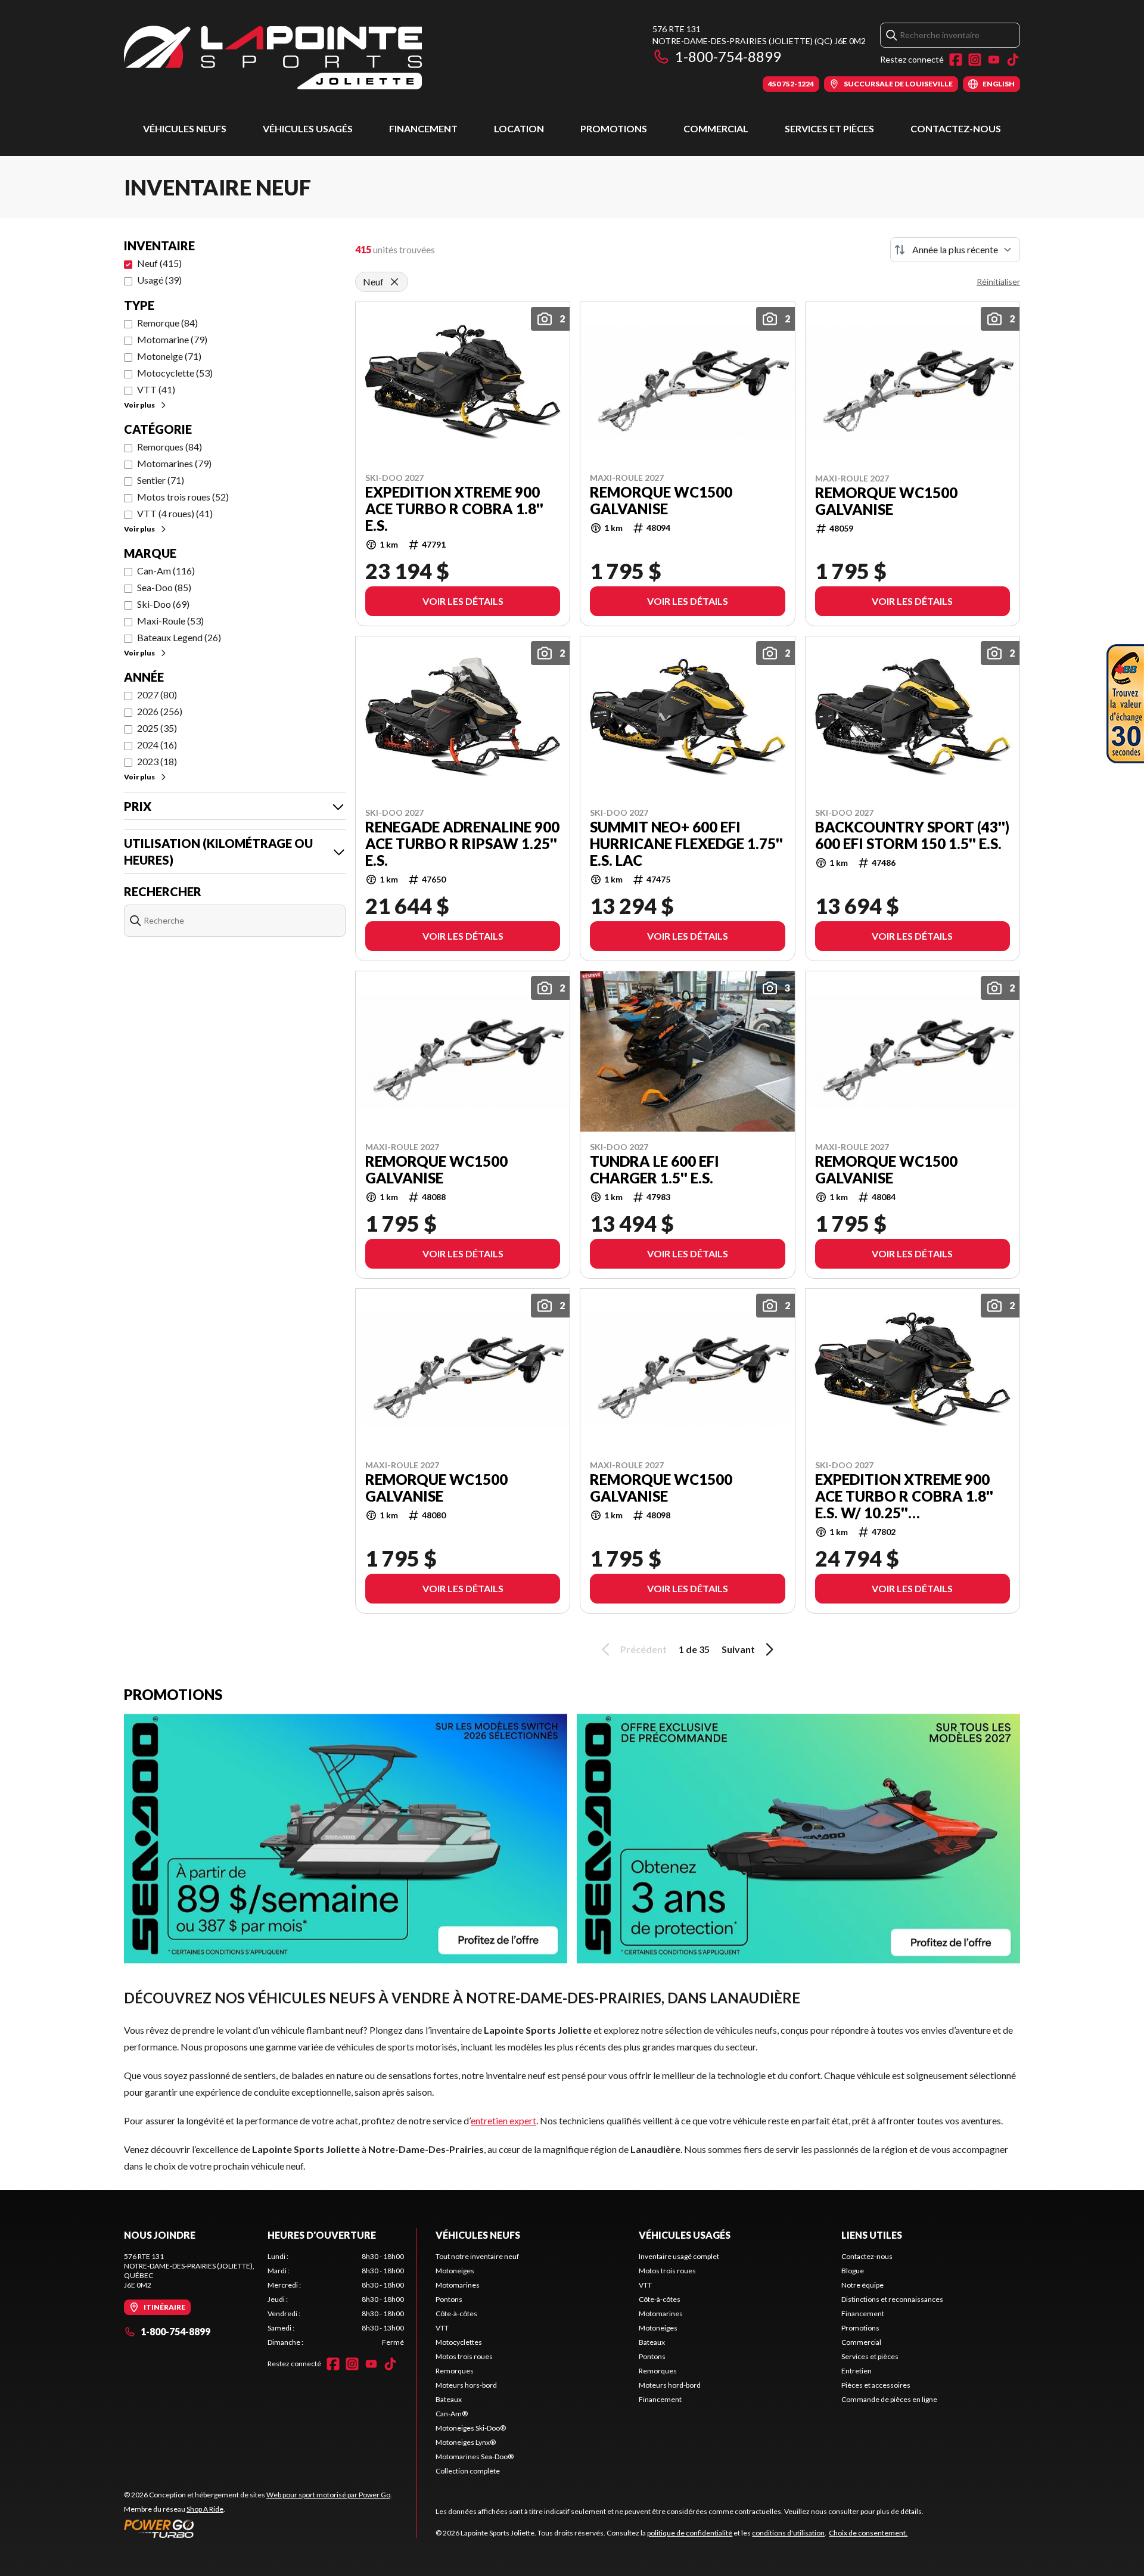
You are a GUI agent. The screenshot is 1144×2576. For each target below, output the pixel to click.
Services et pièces (829, 128)
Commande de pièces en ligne (889, 2399)
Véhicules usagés (308, 128)
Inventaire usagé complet (679, 2256)
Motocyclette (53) (175, 373)
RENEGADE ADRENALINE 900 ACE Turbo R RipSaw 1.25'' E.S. (462, 844)
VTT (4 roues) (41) (175, 513)
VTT (442, 2328)
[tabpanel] (336, 2300)
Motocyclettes (459, 2342)
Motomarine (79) (172, 339)
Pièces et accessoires (876, 2385)
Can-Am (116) (166, 571)
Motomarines (458, 2285)
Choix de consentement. (868, 2533)
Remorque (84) (167, 323)
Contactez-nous (956, 128)
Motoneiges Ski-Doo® (471, 2428)
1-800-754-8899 (728, 56)
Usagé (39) (159, 280)
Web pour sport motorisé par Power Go (328, 2495)
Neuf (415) (159, 263)
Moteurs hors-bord (466, 2385)
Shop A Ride (205, 2509)
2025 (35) (157, 728)
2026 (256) (160, 711)
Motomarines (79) (174, 463)
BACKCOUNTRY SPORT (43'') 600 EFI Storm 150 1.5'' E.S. (912, 835)
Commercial (716, 128)
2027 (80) (157, 695)
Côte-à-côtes (456, 2314)
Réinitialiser (998, 282)
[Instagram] (975, 60)
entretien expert (503, 2120)
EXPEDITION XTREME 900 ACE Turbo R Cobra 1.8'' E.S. (454, 509)
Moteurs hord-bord (670, 2385)
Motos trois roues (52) (183, 497)
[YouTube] (994, 60)
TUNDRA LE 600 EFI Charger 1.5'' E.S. (655, 1170)
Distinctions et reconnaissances (892, 2299)
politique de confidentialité (690, 2533)
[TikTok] (1013, 60)
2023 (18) (157, 761)
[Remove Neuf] (394, 282)
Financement (423, 128)
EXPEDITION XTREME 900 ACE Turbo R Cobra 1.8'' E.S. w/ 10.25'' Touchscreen (904, 1496)
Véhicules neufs (185, 128)
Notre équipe (862, 2285)
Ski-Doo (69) (163, 604)
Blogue (853, 2271)
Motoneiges (455, 2271)
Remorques (455, 2371)
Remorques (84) (170, 447)
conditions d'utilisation (788, 2533)
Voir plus (139, 405)
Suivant (738, 1649)
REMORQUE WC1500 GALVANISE (661, 501)
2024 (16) (157, 745)
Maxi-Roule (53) (170, 621)
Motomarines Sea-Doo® (475, 2457)
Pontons (449, 2299)
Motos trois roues (464, 2356)
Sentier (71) (161, 480)
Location (519, 128)
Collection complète (468, 2471)
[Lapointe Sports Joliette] (273, 58)
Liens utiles (872, 2235)
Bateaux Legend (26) (179, 637)
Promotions (614, 128)
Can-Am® (452, 2414)
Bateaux (449, 2399)
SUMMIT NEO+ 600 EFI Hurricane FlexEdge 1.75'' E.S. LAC (686, 844)
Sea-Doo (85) (164, 587)
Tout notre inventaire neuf (477, 2256)
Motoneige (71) (169, 356)
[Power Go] (258, 2528)
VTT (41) (156, 389)
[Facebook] (956, 60)
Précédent (643, 1649)
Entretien (857, 2371)
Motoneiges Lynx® (466, 2442)
